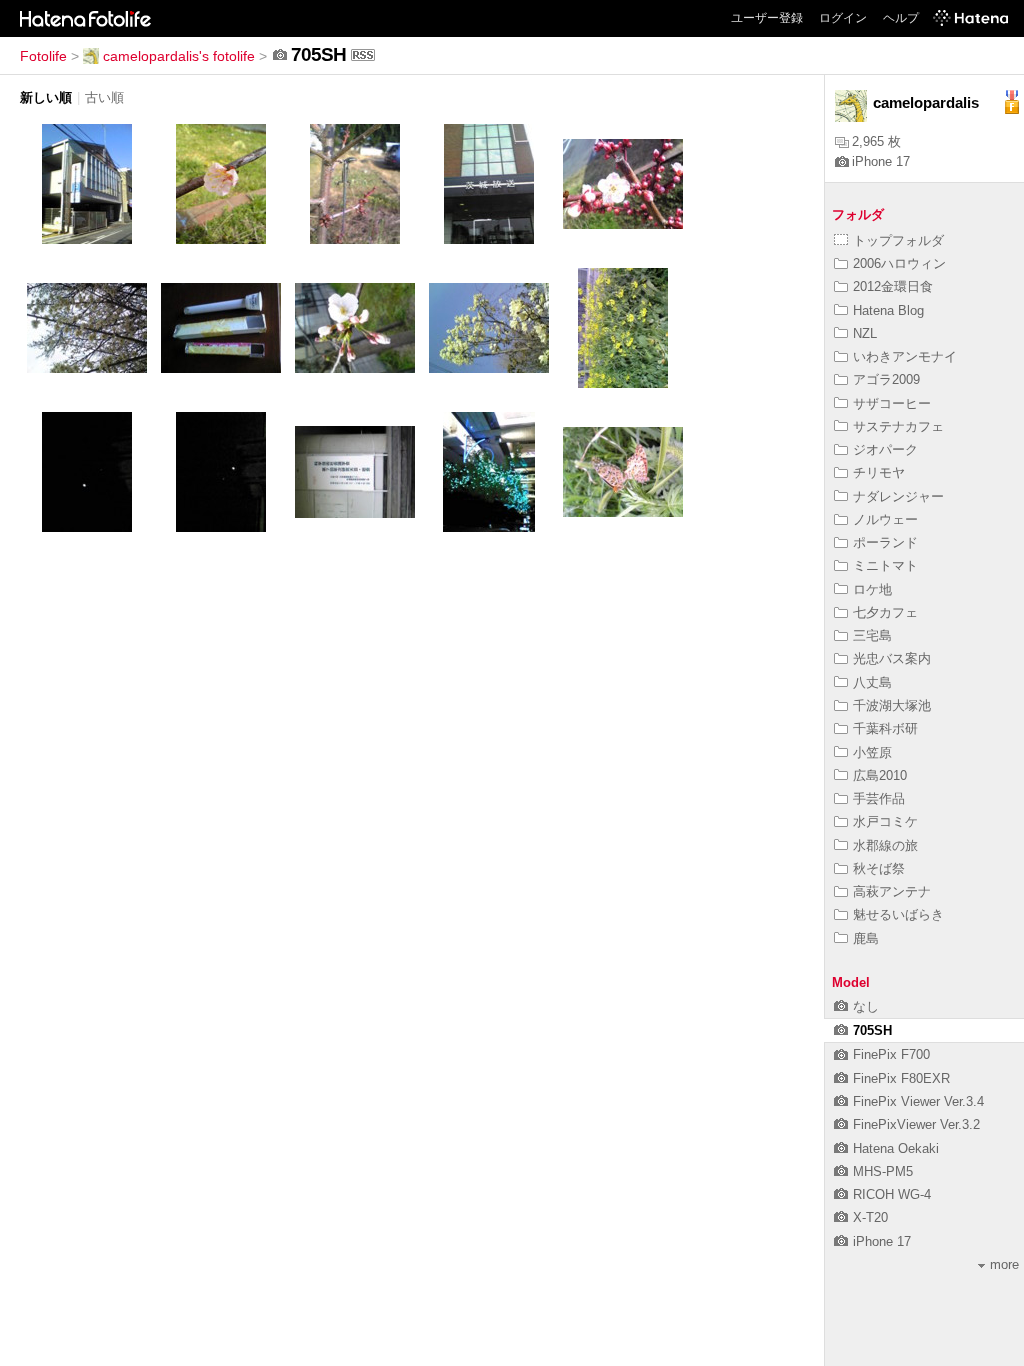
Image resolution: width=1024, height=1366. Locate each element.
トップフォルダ (898, 240)
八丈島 (872, 682)
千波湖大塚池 (892, 705)
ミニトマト (885, 565)
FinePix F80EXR (901, 1078)
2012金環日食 (893, 286)
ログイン (843, 18)
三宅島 (872, 635)
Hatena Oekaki (896, 1148)
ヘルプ (901, 18)
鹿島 (866, 938)
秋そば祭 (879, 868)
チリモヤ (879, 472)
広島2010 (880, 775)
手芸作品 (879, 798)
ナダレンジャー (898, 496)
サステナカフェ (898, 426)
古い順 (104, 97)
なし (866, 1006)
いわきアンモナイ (905, 356)
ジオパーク (885, 449)
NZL (865, 333)
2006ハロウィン (899, 263)
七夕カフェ (885, 612)
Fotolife (43, 56)
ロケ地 (872, 589)
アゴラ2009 (886, 379)
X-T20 (870, 1217)
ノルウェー (885, 519)
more (1004, 1264)
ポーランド (885, 542)
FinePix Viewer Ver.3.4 (918, 1101)
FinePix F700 (891, 1054)
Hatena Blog (888, 310)
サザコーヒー (892, 403)
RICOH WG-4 (892, 1194)
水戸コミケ (885, 821)
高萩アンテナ (892, 891)
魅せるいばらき (898, 914)
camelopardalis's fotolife (179, 56)
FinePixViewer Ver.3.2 (916, 1124)
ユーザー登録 (767, 18)
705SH (872, 1030)
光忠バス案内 (892, 658)
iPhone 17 (881, 161)
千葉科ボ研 (885, 728)
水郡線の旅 (885, 845)
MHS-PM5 (883, 1171)
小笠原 (872, 752)
